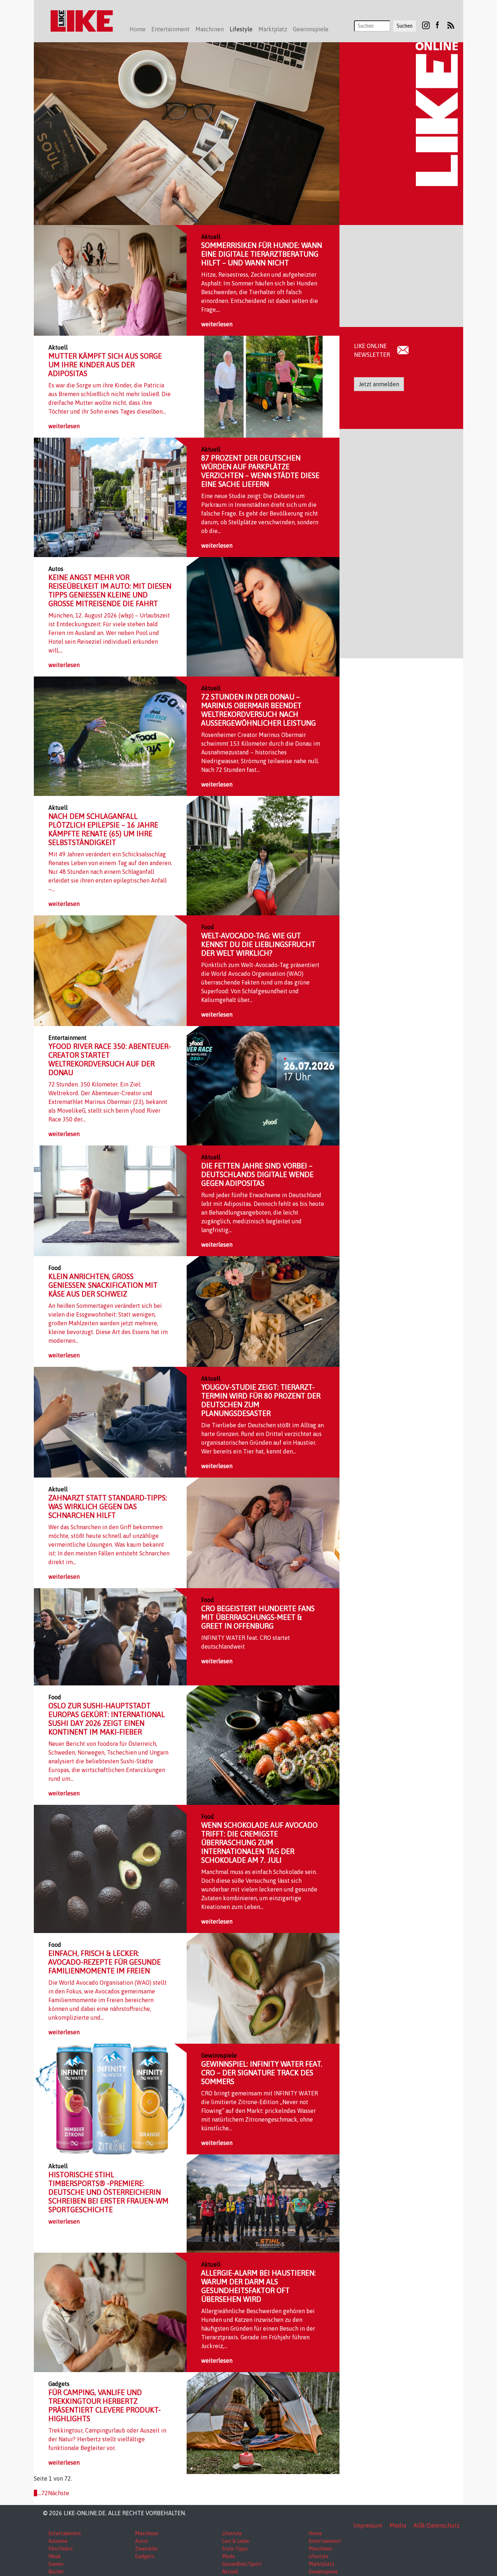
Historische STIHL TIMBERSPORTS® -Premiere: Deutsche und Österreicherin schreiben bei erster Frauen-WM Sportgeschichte (108, 2192)
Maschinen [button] (210, 29)
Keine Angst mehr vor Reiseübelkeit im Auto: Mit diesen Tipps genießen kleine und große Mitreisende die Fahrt (110, 590)
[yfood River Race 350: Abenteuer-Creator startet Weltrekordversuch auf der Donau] (263, 1085)
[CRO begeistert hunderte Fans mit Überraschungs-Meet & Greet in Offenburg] (110, 1636)
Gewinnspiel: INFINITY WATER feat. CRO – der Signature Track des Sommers (262, 2073)
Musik (55, 2556)
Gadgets (145, 2556)
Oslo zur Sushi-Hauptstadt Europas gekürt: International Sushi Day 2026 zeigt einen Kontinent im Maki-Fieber (107, 1719)
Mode (228, 2556)
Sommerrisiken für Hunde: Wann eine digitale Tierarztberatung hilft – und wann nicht (262, 254)
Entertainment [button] (170, 29)
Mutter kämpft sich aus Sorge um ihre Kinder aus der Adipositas (105, 365)
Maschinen (147, 2533)
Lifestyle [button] (241, 29)
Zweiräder (147, 2549)
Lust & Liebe (236, 2541)
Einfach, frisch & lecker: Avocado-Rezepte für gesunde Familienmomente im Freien (105, 1962)
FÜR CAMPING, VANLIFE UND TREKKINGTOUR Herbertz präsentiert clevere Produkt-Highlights (105, 2405)
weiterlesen (217, 324)
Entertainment (65, 2533)
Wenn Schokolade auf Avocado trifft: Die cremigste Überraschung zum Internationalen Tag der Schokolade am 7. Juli (259, 1843)
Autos (142, 2541)
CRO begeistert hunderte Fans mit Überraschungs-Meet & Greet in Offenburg (258, 1617)
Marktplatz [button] (273, 29)
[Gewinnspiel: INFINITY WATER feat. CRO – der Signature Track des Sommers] (110, 2098)
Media (398, 2525)
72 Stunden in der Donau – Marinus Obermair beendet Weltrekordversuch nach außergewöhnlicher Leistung (259, 710)
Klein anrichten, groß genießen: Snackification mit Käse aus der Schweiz (103, 1285)
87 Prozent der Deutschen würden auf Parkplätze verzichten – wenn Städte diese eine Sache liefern (260, 471)
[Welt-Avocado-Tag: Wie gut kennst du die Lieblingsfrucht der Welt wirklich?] (110, 970)
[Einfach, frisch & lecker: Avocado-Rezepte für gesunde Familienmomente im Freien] (263, 1988)
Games (56, 2564)
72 (45, 2493)
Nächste (59, 2493)
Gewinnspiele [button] (311, 29)
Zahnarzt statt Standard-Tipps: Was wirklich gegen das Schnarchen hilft (108, 1506)
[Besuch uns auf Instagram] (426, 25)
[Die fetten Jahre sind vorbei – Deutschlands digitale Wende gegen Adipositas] (110, 1200)
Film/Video (61, 2549)
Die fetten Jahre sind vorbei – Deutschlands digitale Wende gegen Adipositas (257, 1174)
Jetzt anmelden (379, 384)
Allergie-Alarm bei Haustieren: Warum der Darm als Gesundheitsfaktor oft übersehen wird (259, 2286)
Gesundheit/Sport (242, 2564)
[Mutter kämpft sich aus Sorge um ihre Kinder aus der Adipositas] (263, 386)
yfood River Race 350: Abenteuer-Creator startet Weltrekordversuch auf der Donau (110, 1059)
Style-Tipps (235, 2549)
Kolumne (58, 2541)
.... (39, 2493)
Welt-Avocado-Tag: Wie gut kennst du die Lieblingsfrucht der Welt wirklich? (258, 944)
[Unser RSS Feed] (451, 25)
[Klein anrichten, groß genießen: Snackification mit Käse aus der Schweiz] (263, 1311)
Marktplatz (321, 2564)
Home (138, 29)
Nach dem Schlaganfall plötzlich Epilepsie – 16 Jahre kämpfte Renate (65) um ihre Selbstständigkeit (103, 829)
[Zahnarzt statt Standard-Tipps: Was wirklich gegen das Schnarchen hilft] (263, 1532)
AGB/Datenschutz (436, 2525)
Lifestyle (232, 2533)
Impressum (368, 2525)
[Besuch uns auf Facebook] (437, 25)
